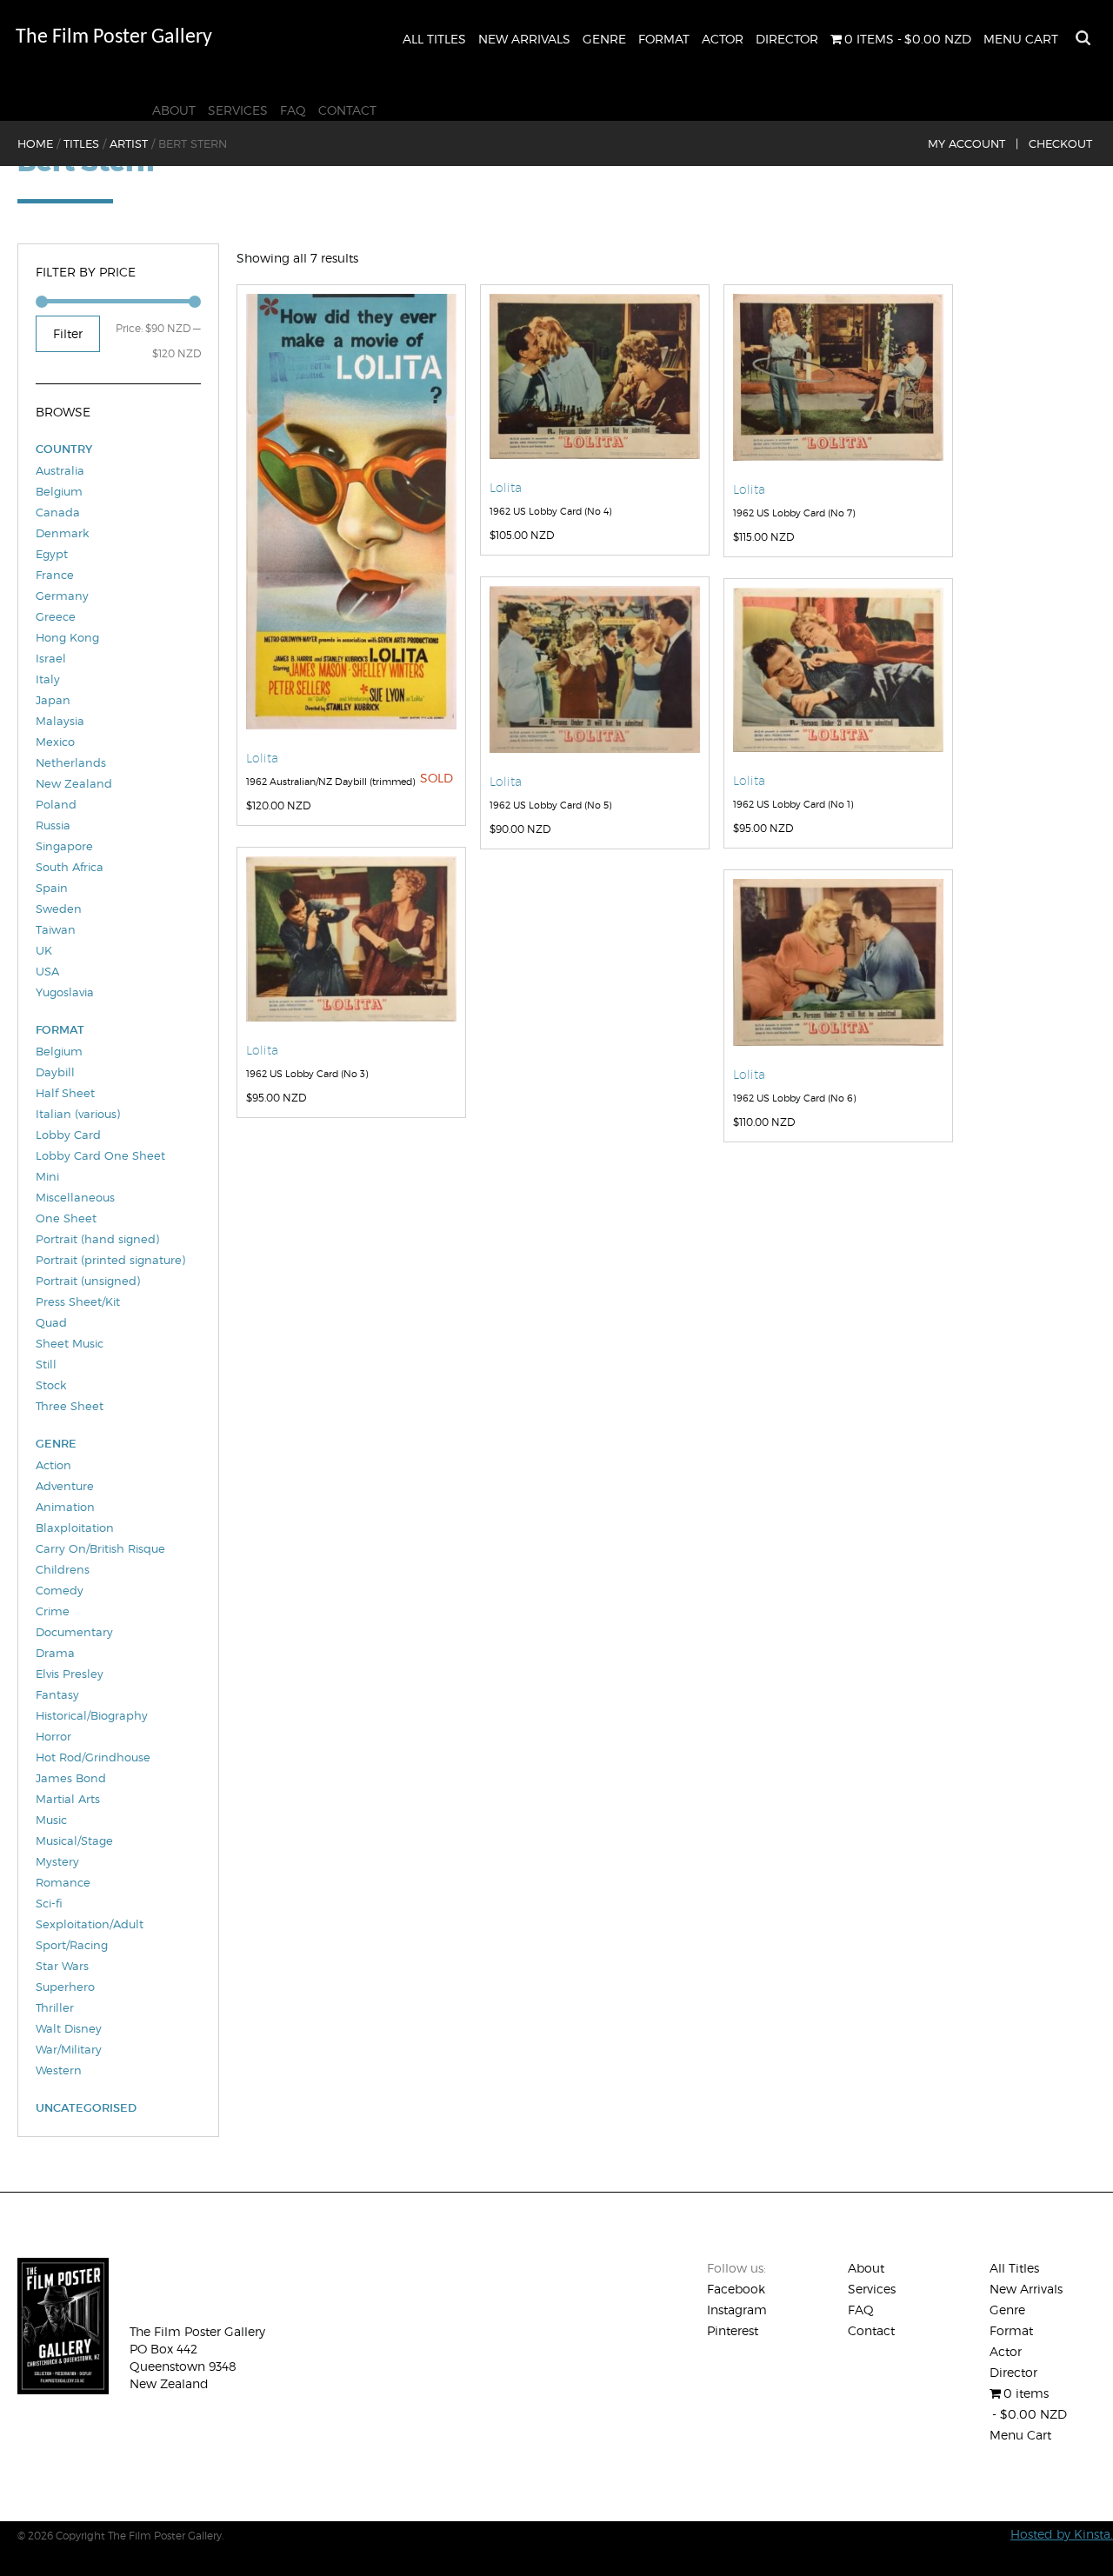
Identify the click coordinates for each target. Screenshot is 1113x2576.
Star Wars (62, 1966)
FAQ (293, 110)
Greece (56, 616)
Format (664, 39)
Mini (47, 1176)
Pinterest (733, 2330)
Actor (723, 39)
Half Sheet (65, 1093)
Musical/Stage (74, 1840)
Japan (53, 700)
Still (46, 1364)
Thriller (55, 2007)
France (55, 575)
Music (51, 1820)
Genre (604, 39)
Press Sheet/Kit (78, 1301)
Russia (53, 825)
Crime (53, 1611)
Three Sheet (70, 1406)
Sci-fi (49, 1903)
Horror (53, 1736)
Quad (51, 1322)
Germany (62, 596)
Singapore (64, 846)
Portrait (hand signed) (97, 1239)
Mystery (57, 1861)
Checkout (1060, 143)
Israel (51, 658)
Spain (52, 888)
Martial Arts (68, 1799)
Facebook (736, 2289)
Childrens (63, 1569)
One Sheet (66, 1218)
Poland (56, 804)
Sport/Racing (72, 1945)
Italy (48, 679)
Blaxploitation (75, 1528)
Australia (60, 470)
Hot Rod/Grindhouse (93, 1757)
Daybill (55, 1072)
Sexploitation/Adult (90, 1924)
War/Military (69, 2049)
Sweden (59, 909)
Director (787, 39)
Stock (51, 1385)
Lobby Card (68, 1135)
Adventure (65, 1486)
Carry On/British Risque (100, 1548)
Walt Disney (69, 2028)
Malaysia (60, 721)
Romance (63, 1882)
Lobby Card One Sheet (100, 1155)
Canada (58, 512)
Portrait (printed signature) (110, 1260)
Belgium (59, 491)
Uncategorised (86, 2108)
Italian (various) (78, 1114)
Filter (68, 333)
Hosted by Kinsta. (1062, 2534)
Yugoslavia (65, 992)
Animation (65, 1507)
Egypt (52, 554)
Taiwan (56, 929)
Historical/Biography (92, 1715)
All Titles (434, 39)
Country (64, 449)
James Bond (71, 1778)
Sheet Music (70, 1343)
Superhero (65, 1987)
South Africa (70, 867)
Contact (347, 110)
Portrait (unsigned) (88, 1281)
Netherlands (71, 762)
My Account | (973, 143)
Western (59, 2070)
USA (47, 971)
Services (238, 110)
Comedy (60, 1590)
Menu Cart (1021, 39)
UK (44, 950)
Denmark (62, 533)
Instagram (737, 2310)
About (174, 110)
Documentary (74, 1632)
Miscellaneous (75, 1197)
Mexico (55, 742)
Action (53, 1465)
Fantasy (57, 1694)
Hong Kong (67, 637)
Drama (55, 1653)
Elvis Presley (70, 1674)
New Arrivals (524, 39)
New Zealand (74, 783)
